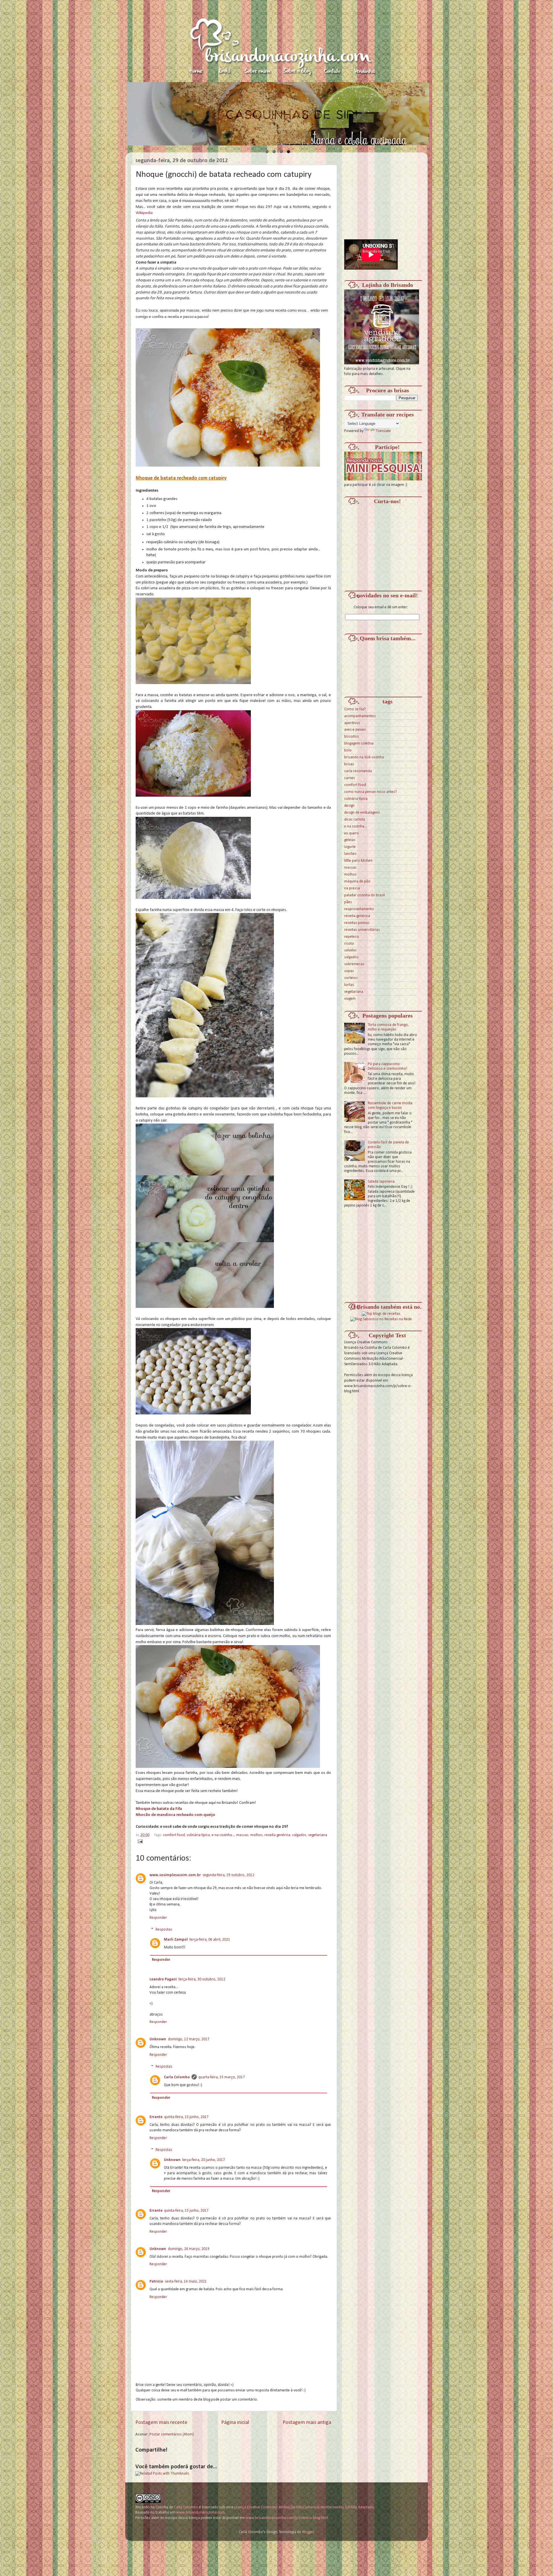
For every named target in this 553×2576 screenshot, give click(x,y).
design (349, 806)
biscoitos (352, 737)
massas (242, 1835)
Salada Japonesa (381, 1182)
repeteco (352, 937)
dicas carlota (355, 820)
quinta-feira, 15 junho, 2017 (186, 2117)
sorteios (351, 978)
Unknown (158, 2039)
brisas (349, 764)
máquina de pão (357, 881)
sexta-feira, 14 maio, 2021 (186, 2282)
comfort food (174, 1835)
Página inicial (235, 2423)
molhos (256, 1835)
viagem (350, 999)
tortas (349, 985)
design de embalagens (362, 813)
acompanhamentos (360, 716)
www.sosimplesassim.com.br (175, 1875)
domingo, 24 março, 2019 (189, 2249)
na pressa (352, 888)
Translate (383, 431)
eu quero (352, 833)
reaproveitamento (359, 909)
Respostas (164, 1930)
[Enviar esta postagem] (139, 1841)
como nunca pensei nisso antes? (371, 792)
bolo (348, 750)
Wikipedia (144, 213)
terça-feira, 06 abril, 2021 (210, 1940)
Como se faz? (355, 709)
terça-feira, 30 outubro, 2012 (202, 1979)
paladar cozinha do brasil (364, 895)
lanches (350, 854)
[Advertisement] (387, 193)
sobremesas (354, 964)
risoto (349, 944)
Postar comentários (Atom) (172, 2434)
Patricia (156, 2282)
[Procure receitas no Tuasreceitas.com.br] (381, 1314)
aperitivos (352, 723)
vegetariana (318, 1835)
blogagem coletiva (359, 744)
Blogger (308, 2532)
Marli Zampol (176, 1940)
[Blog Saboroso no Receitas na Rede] (381, 1319)
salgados (299, 1835)
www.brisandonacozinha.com (200, 2512)
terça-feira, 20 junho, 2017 (204, 2160)
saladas (350, 950)
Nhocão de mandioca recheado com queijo (175, 1815)
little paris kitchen (358, 861)
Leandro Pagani (163, 1979)
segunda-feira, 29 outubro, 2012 (228, 1875)
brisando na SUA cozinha (364, 757)
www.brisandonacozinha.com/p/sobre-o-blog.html (287, 2518)
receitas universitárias (362, 930)
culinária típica (198, 1835)
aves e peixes (355, 730)
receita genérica (277, 1835)
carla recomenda (358, 771)
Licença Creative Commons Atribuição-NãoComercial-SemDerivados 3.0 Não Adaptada (304, 2507)
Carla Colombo (177, 2077)
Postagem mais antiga (307, 2423)
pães (348, 902)
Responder (158, 1918)
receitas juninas (357, 923)
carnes (350, 778)
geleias (350, 840)
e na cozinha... (223, 1835)
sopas (349, 971)
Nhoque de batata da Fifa (159, 1809)
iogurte (350, 847)
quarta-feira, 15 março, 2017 (222, 2077)
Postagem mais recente (161, 2423)
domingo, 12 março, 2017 (189, 2039)
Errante (156, 2117)
